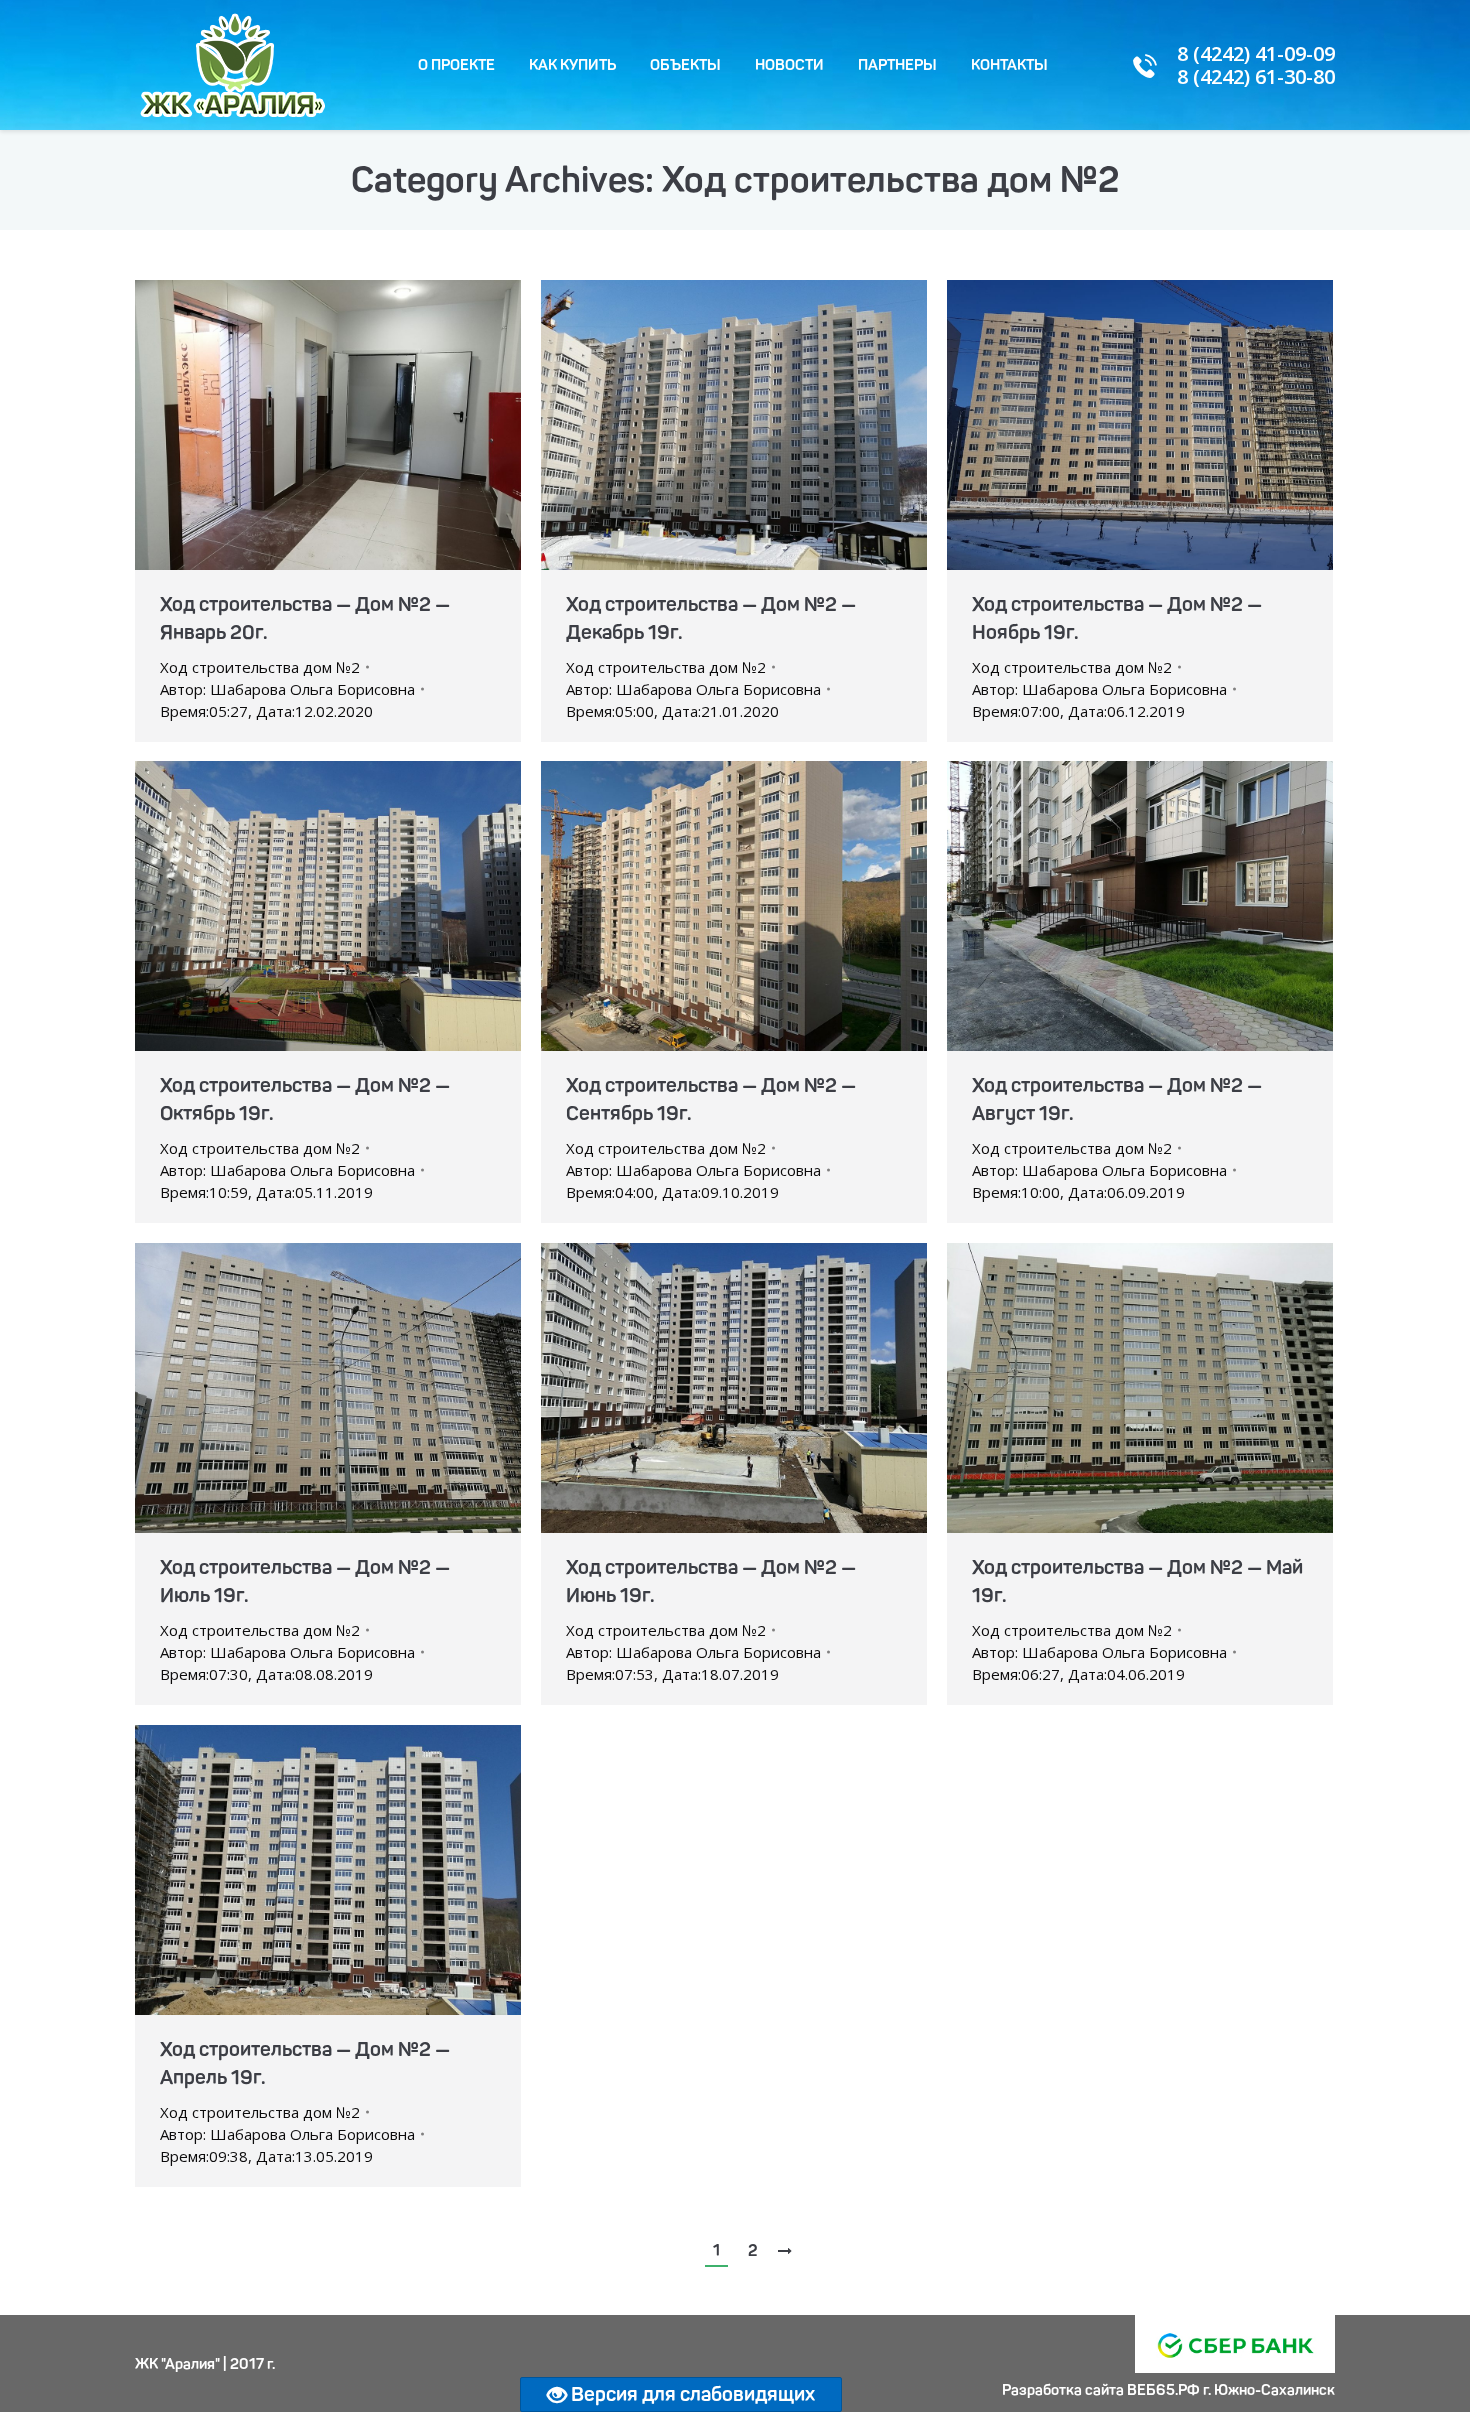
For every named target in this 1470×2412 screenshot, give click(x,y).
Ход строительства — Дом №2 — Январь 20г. (305, 618)
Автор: (287, 689)
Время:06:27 (1078, 1674)
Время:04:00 (672, 1192)
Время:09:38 (266, 2156)
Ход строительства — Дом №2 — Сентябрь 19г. (711, 1099)
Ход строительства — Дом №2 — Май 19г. (1137, 1581)
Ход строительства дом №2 (260, 667)
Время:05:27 (266, 711)
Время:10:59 (266, 1192)
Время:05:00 (672, 711)
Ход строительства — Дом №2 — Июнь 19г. (711, 1581)
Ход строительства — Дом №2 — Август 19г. (1117, 1099)
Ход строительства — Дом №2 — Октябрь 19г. (305, 1099)
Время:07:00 (1078, 711)
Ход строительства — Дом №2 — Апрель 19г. (305, 2063)
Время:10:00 (1078, 1192)
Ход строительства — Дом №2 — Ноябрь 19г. (1117, 618)
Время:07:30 (266, 1674)
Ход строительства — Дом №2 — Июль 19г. (305, 1581)
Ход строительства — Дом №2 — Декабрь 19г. (711, 618)
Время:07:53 (672, 1674)
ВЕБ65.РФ (1163, 2390)
